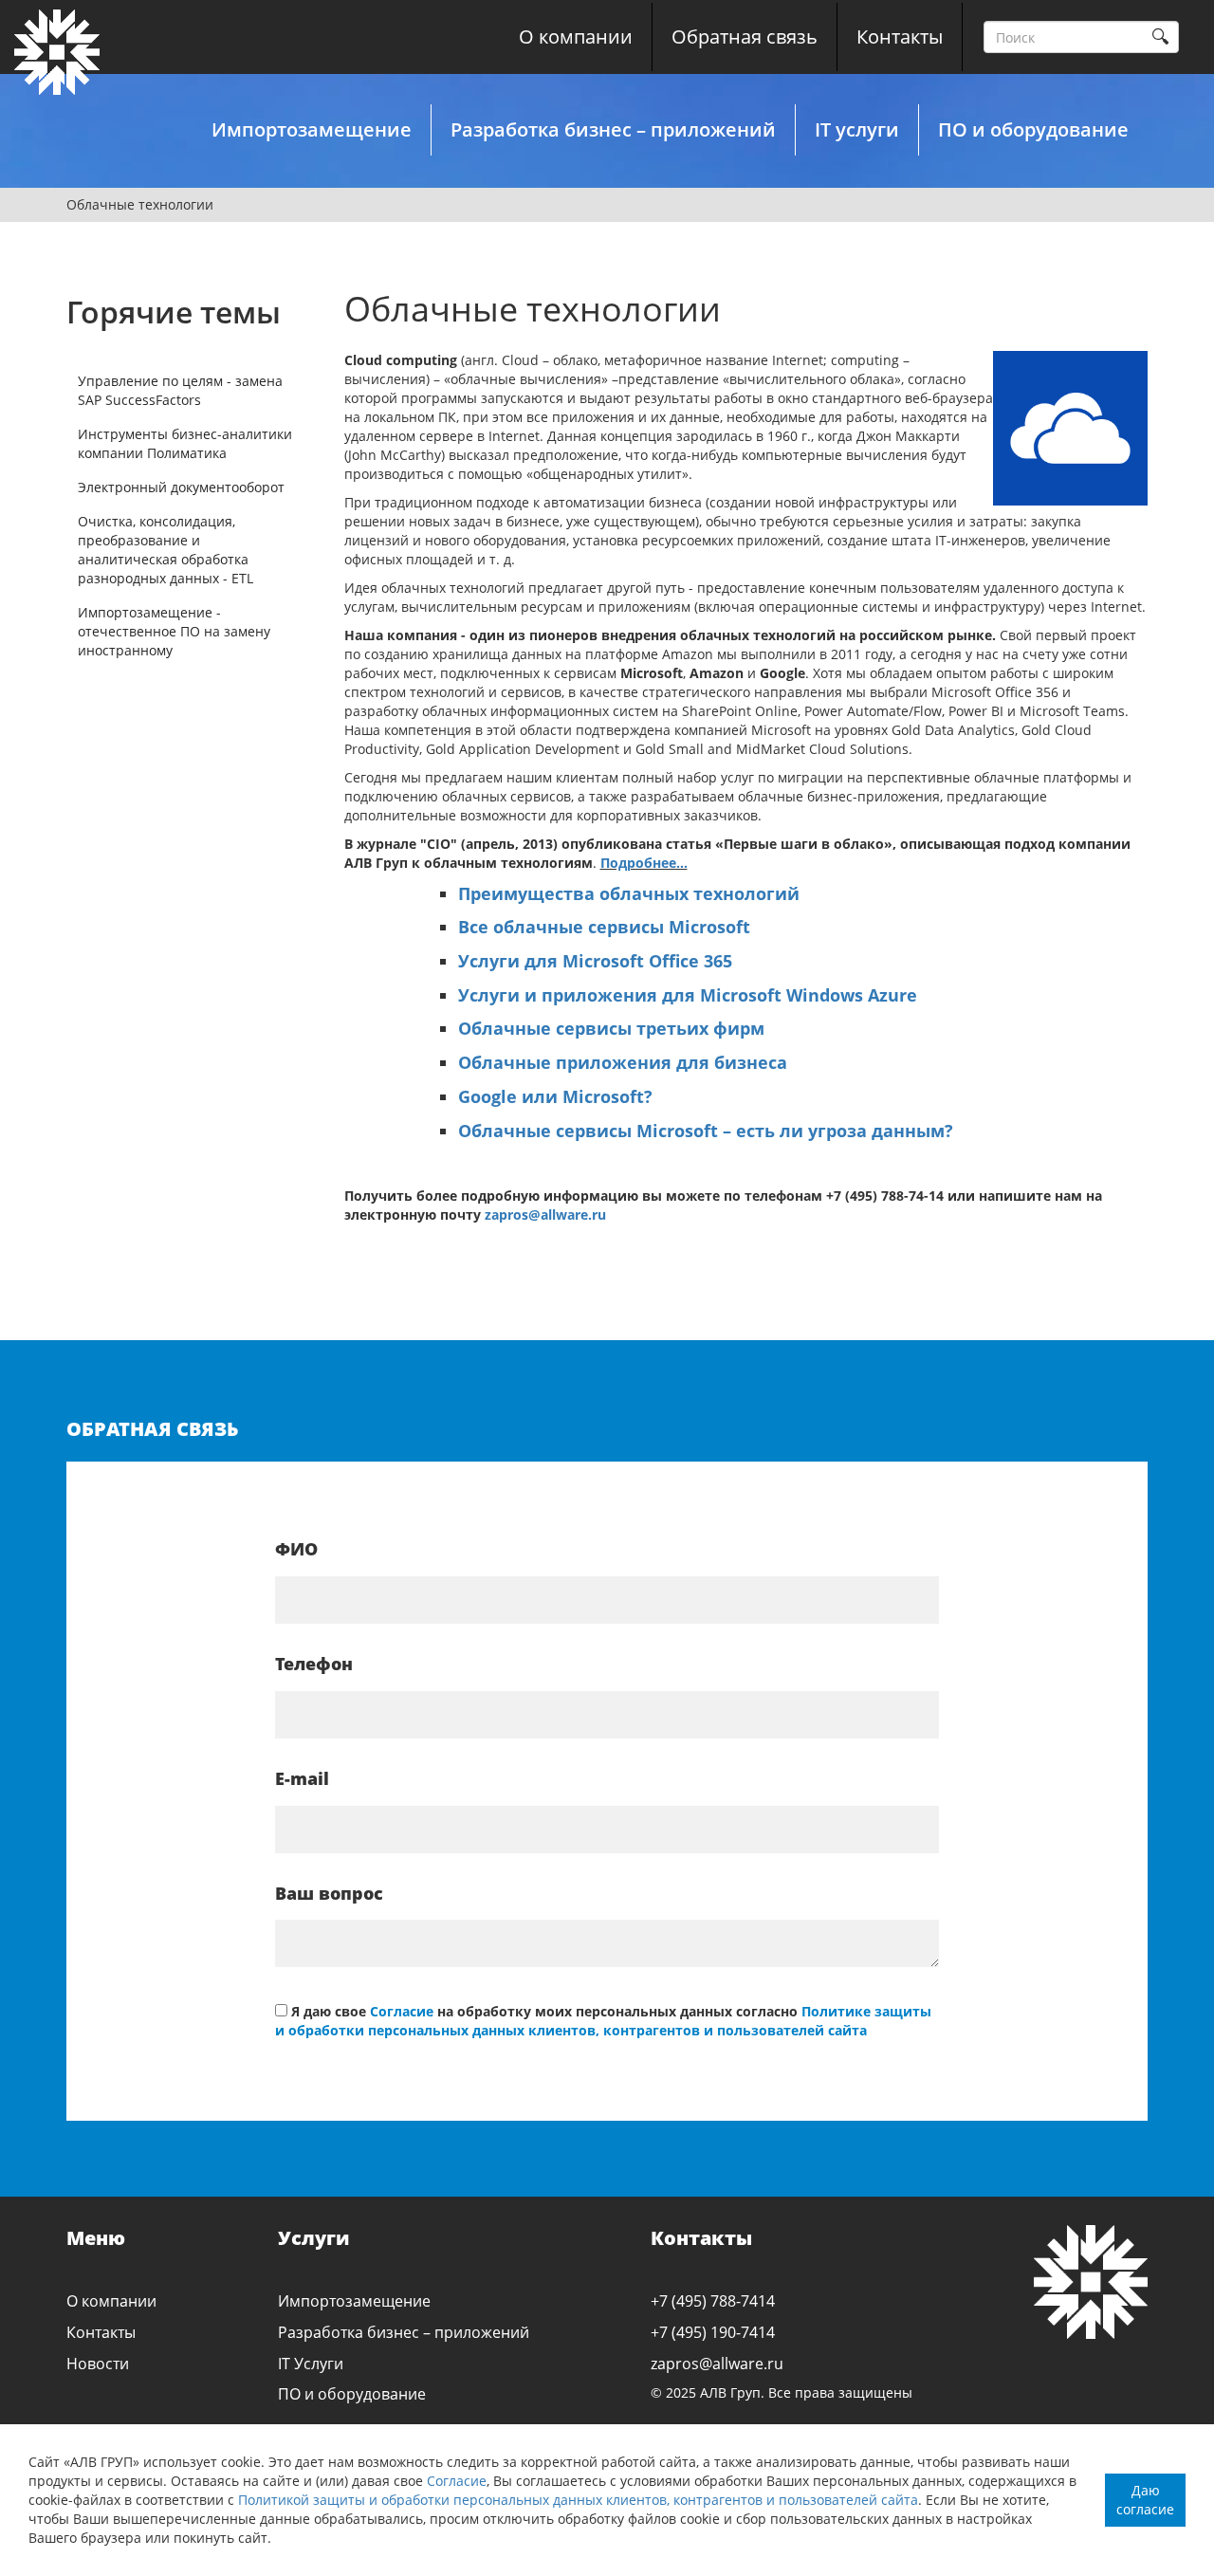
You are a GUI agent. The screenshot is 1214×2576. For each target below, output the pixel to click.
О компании (576, 37)
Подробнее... (644, 863)
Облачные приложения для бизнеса (623, 1062)
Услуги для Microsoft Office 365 (595, 961)
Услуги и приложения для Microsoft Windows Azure (688, 995)
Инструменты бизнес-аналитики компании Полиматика (185, 443)
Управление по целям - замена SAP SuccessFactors (180, 390)
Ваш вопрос (329, 1893)
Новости (98, 2364)
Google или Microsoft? (555, 1096)
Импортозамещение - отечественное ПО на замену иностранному (174, 631)
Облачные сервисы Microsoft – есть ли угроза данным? (706, 1131)
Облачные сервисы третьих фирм (611, 1028)
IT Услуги (311, 2364)
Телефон (314, 1664)
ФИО (296, 1549)
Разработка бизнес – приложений (613, 129)
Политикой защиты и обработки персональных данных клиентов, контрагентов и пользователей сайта (578, 2500)
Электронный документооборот (181, 487)
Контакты (900, 37)
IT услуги (857, 129)
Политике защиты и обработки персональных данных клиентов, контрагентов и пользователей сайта (603, 2021)
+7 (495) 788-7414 (713, 2301)
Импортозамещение (312, 129)
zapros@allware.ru (545, 1214)
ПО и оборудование (1033, 129)
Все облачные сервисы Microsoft (604, 927)
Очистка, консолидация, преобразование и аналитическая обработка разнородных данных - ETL (166, 550)
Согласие (457, 2481)
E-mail (302, 1778)
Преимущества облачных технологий (629, 893)
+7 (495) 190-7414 (713, 2332)
